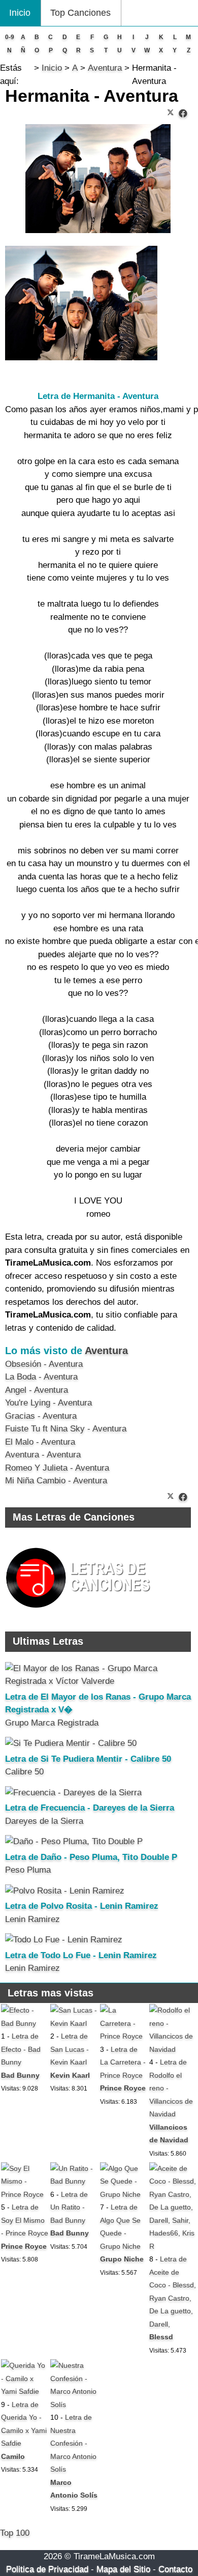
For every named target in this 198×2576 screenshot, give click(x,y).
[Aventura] (81, 357)
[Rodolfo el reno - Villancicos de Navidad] (173, 2049)
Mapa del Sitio (123, 2569)
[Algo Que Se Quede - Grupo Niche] (124, 2194)
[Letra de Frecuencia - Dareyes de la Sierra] (73, 1793)
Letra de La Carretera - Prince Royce (123, 2062)
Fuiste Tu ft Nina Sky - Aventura (66, 1429)
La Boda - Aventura (41, 1377)
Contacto (175, 2569)
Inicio (20, 13)
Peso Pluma (28, 1870)
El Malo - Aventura (40, 1442)
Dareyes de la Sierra (44, 1821)
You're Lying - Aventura (48, 1403)
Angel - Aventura (37, 1390)
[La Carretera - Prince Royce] (124, 2036)
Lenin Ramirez (32, 1919)
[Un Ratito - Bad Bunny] (74, 2181)
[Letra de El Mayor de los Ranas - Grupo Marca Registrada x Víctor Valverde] (98, 1681)
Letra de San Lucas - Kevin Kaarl (70, 2049)
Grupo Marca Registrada (52, 1723)
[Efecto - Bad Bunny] (25, 2023)
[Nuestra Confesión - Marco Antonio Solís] (74, 2405)
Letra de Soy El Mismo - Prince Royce (25, 2220)
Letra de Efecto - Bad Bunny (21, 2049)
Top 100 (15, 2533)
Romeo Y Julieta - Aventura (57, 1468)
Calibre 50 (24, 1772)
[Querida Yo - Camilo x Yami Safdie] (25, 2391)
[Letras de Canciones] (80, 1612)
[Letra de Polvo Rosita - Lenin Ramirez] (65, 1891)
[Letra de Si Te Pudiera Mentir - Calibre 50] (71, 1743)
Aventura (106, 1351)
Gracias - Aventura (41, 1416)
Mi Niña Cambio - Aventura (56, 1481)
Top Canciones (80, 13)
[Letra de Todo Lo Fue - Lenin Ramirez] (64, 1940)
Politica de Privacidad (47, 2569)
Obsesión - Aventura (44, 1364)
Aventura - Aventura (43, 1455)
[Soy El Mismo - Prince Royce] (25, 2194)
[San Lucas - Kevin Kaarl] (74, 2023)
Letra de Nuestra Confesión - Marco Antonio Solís (73, 2443)
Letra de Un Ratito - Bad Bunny (69, 2207)
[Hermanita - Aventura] (183, 114)
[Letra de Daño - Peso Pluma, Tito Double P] (74, 1841)
